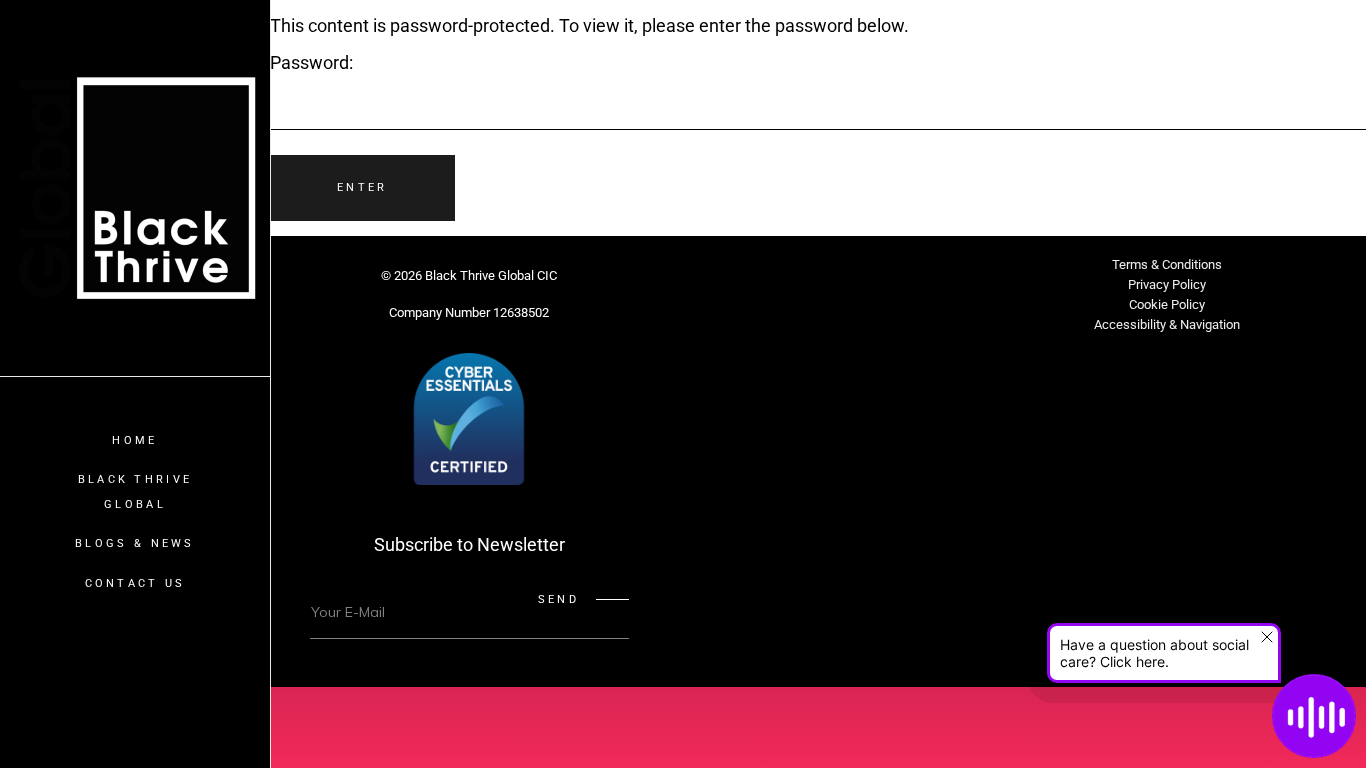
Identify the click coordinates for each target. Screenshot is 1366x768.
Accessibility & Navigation (1167, 324)
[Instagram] (794, 283)
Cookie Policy (1167, 304)
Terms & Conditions (1167, 264)
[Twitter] (698, 283)
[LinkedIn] (842, 283)
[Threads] (818, 338)
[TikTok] (890, 283)
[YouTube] (938, 283)
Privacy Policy (1167, 284)
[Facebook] (746, 283)
